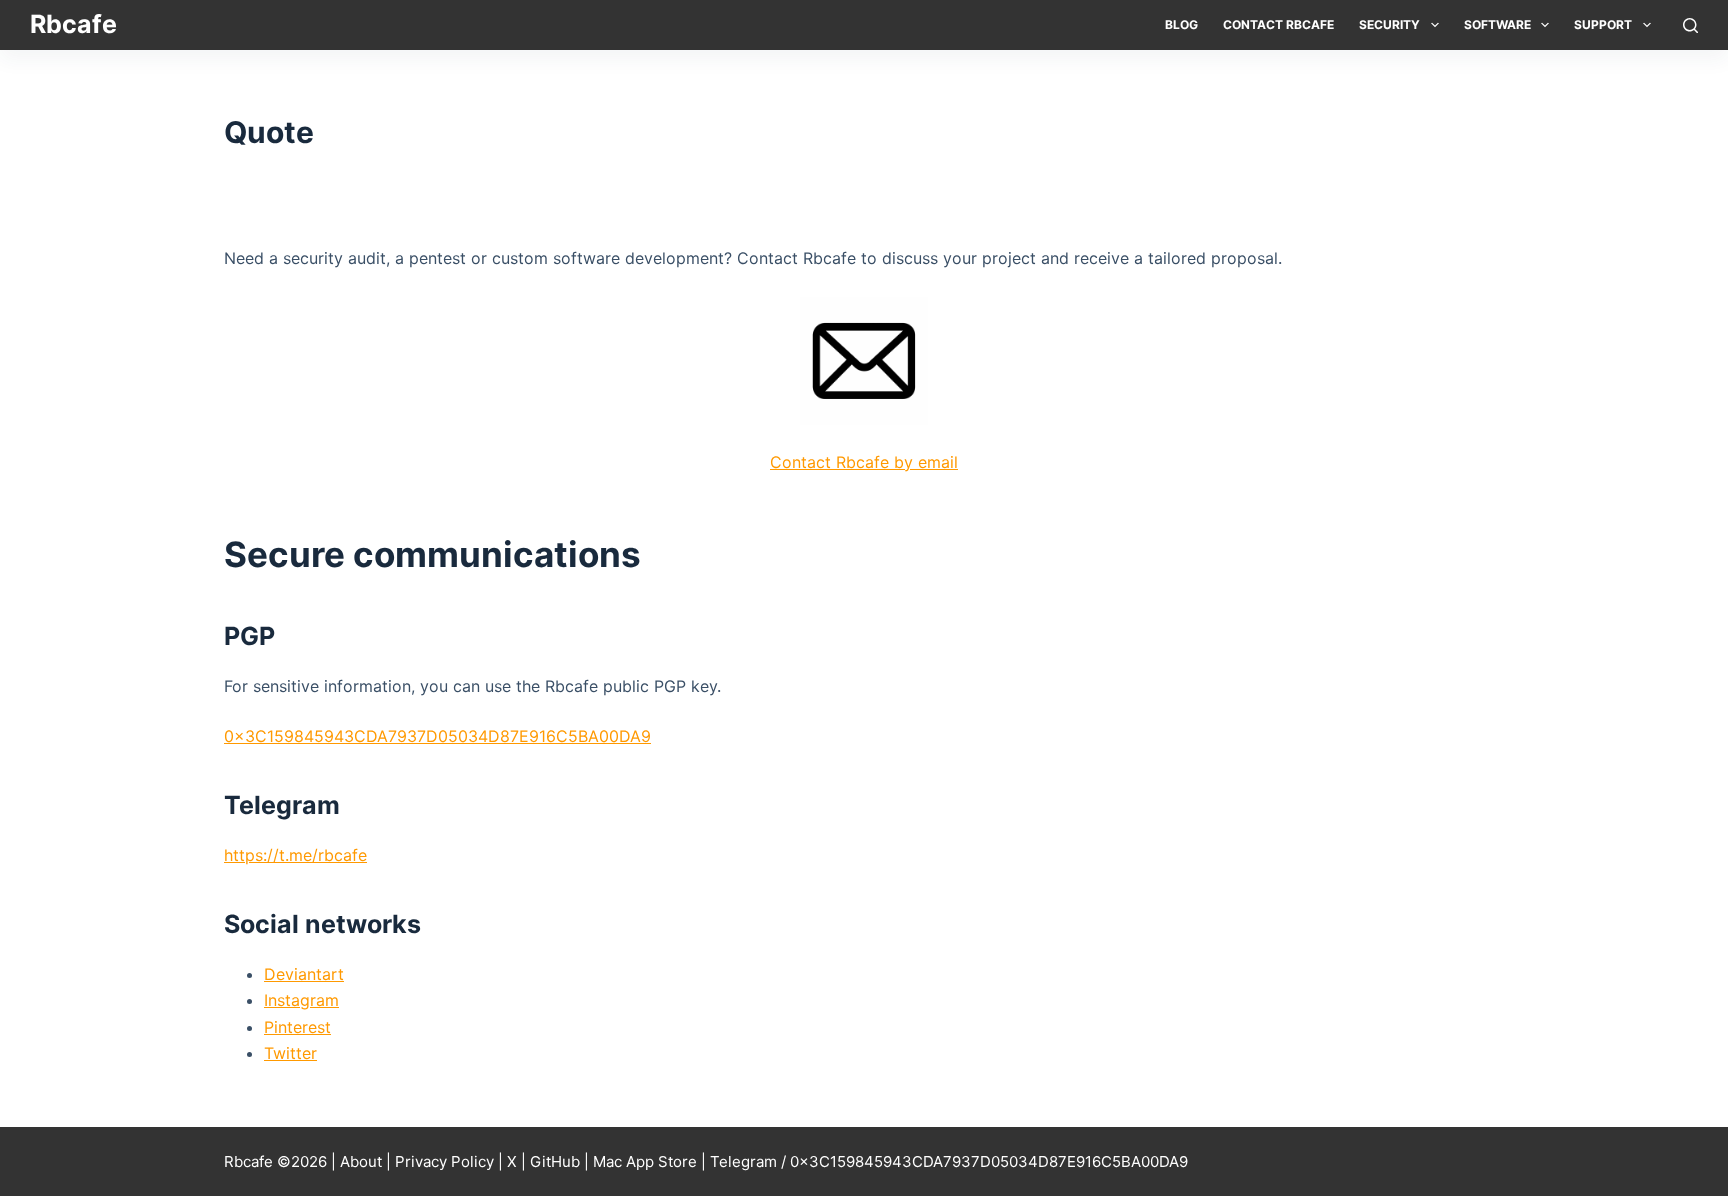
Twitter (290, 1053)
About (361, 1161)
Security (1389, 24)
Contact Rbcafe (1278, 24)
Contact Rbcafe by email (864, 462)
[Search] (1690, 25)
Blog (1181, 24)
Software (1497, 24)
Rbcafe (73, 24)
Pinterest (297, 1027)
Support (1603, 24)
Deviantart (304, 974)
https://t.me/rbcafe (295, 855)
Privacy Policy (444, 1161)
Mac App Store (645, 1161)
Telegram (743, 1161)
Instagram (301, 1000)
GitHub (555, 1161)
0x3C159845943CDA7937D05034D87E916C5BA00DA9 (437, 736)
